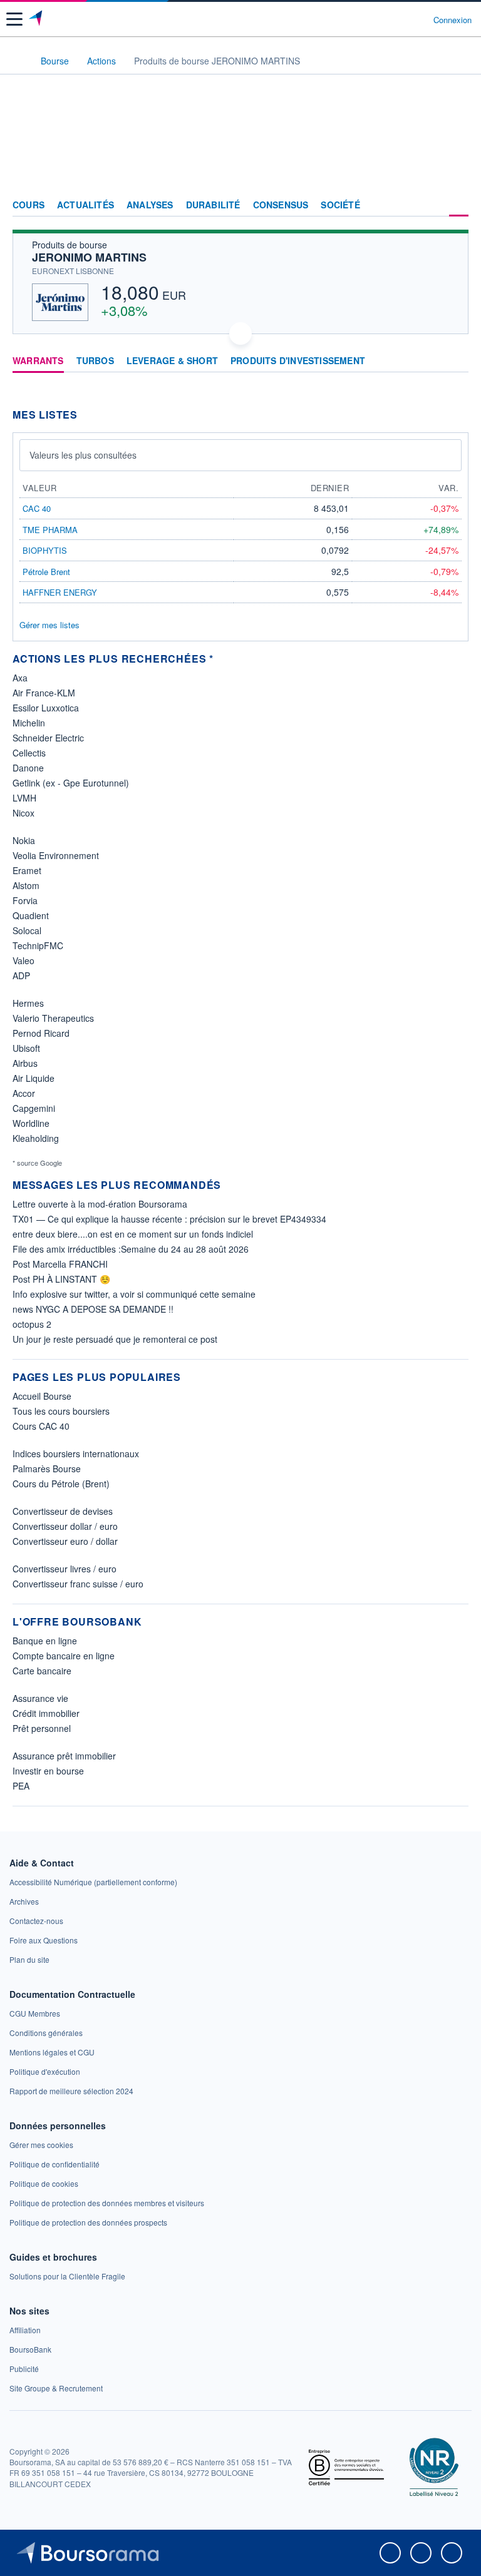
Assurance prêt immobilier (64, 1756)
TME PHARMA (50, 530)
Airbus (25, 1063)
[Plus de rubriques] (459, 205)
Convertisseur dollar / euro (65, 1526)
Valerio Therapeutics (53, 1018)
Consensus (281, 205)
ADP (21, 975)
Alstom (26, 885)
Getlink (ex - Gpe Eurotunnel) (71, 783)
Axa (20, 678)
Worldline (31, 1123)
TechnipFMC (38, 945)
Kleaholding (36, 1138)
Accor (24, 1093)
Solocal (27, 930)
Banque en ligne (45, 1641)
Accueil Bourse (42, 1396)
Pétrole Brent (46, 572)
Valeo (23, 960)
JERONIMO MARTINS (89, 257)
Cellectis (29, 753)
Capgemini (34, 1108)
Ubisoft (26, 1048)
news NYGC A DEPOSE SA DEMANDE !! (93, 1309)
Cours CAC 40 (41, 1426)
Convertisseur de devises (63, 1511)
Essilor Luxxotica (46, 708)
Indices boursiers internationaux (76, 1453)
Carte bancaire (42, 1671)
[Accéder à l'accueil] (18, 60)
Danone (28, 768)
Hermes (28, 1003)
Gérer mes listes (49, 625)
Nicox (23, 813)
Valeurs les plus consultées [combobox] (83, 455)
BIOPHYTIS (45, 550)
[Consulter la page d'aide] (419, 19)
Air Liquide (34, 1078)
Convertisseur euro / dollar (65, 1541)
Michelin (29, 723)
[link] (93, 1882)
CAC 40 (37, 508)
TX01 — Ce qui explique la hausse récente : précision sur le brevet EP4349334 (169, 1219)
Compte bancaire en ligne (64, 1656)
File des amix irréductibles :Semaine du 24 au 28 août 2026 (131, 1249)
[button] (14, 19)
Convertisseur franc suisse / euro (78, 1584)
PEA (21, 1786)
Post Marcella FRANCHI (60, 1264)
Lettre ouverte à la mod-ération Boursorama (100, 1204)
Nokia (24, 840)
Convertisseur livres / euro (65, 1569)
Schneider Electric (48, 738)
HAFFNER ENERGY (60, 592)
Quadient (31, 915)
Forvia (25, 900)
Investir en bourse (48, 1771)
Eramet (27, 870)
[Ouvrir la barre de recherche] (401, 19)
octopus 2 (32, 1324)
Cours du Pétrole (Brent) (61, 1484)
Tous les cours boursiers (61, 1411)
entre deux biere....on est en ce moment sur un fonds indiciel (133, 1234)
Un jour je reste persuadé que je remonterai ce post (115, 1339)
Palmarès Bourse (47, 1469)
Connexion (453, 20)
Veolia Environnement (56, 855)
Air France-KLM (44, 693)
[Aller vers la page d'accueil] (37, 19)
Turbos (95, 361)
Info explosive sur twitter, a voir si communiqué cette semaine (134, 1294)
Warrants (38, 361)
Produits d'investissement (298, 361)
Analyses (150, 205)
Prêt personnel (42, 1728)
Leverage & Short (172, 361)
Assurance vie (40, 1698)
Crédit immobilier (46, 1713)
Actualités (85, 205)
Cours (28, 205)
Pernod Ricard (41, 1033)
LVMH (24, 798)
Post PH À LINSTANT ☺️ (61, 1279)
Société (340, 205)
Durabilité (213, 205)
